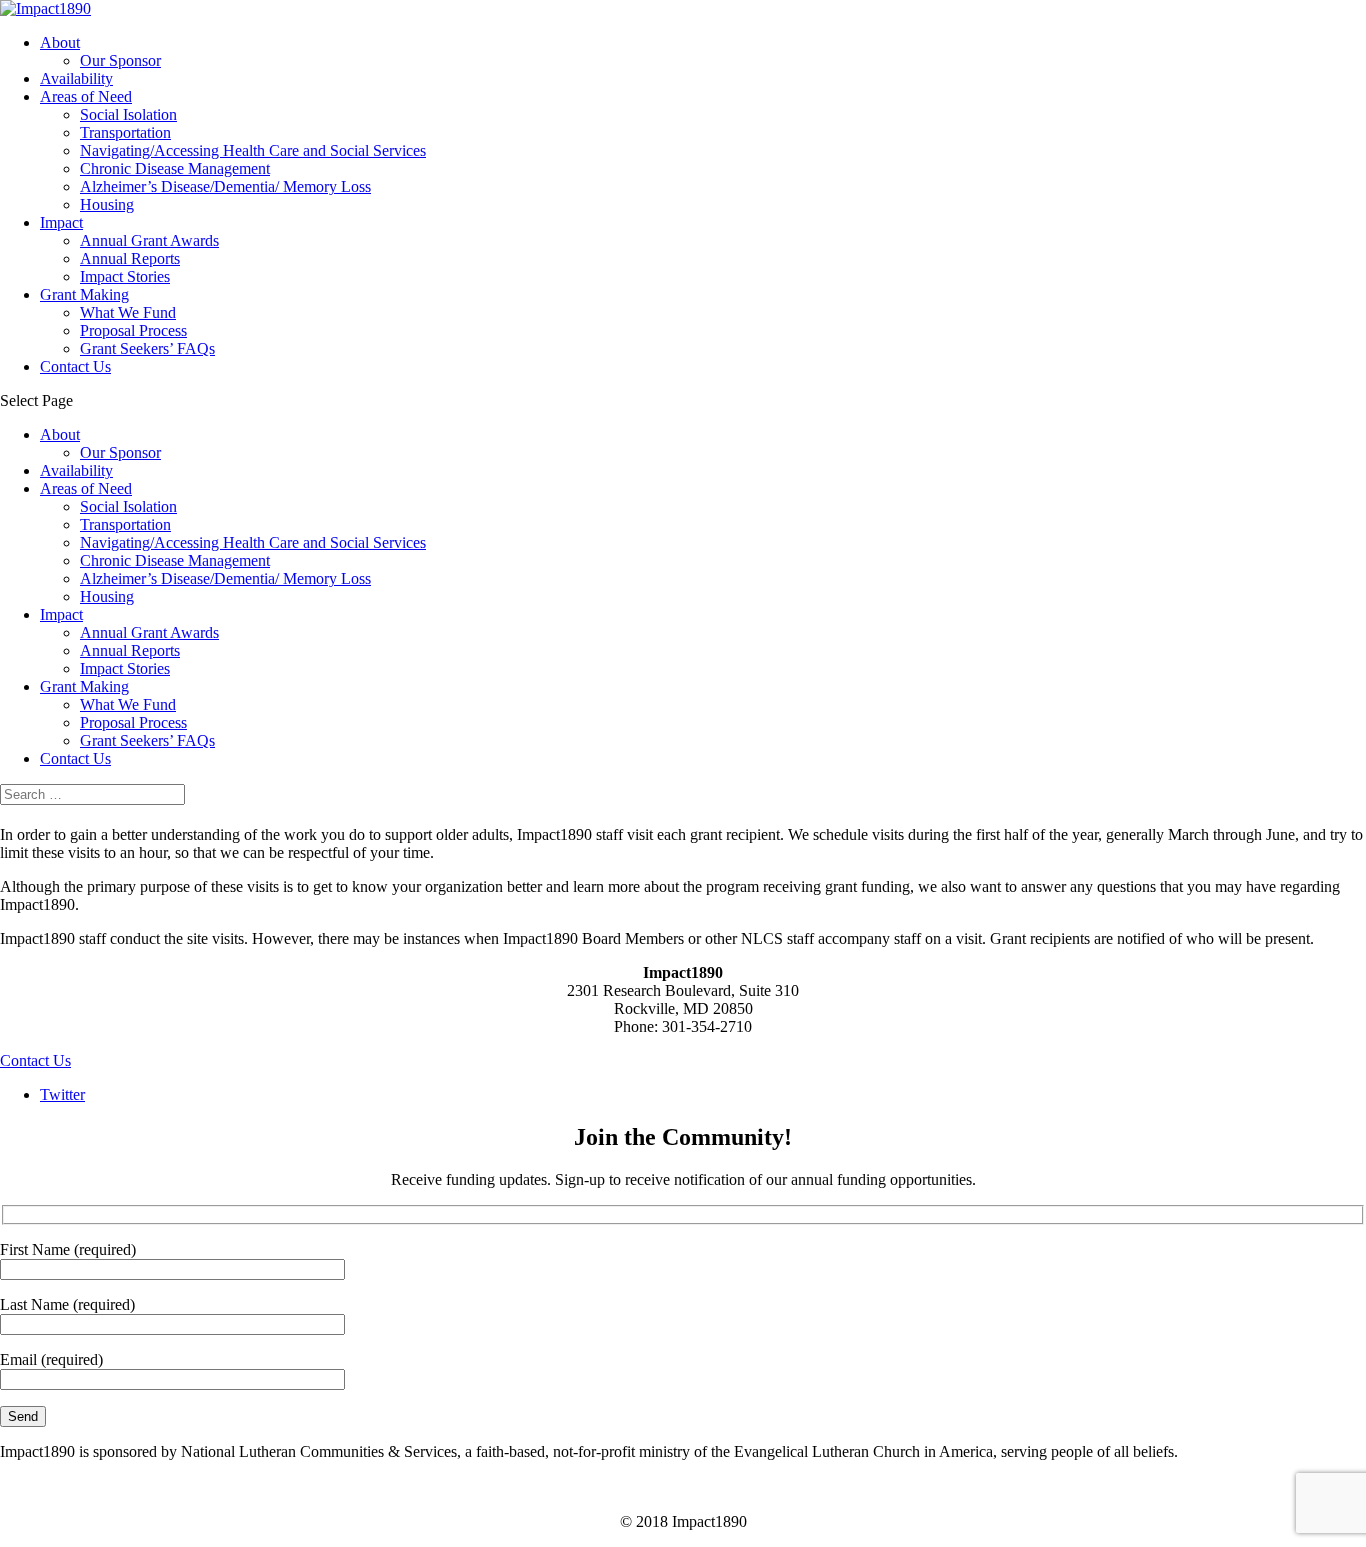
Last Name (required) (67, 1304)
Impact (61, 222)
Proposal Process (133, 330)
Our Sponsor (120, 60)
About (60, 42)
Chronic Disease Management (175, 168)
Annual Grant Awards (149, 240)
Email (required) (51, 1359)
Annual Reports (130, 258)
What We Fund (128, 312)
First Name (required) (68, 1249)
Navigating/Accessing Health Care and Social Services (253, 150)
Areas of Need (86, 96)
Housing (107, 204)
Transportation (125, 132)
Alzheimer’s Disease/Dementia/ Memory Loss (225, 186)
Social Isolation (128, 114)
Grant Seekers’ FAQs (147, 348)
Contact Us (75, 366)
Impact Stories (125, 276)
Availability (76, 78)
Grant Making (84, 294)
